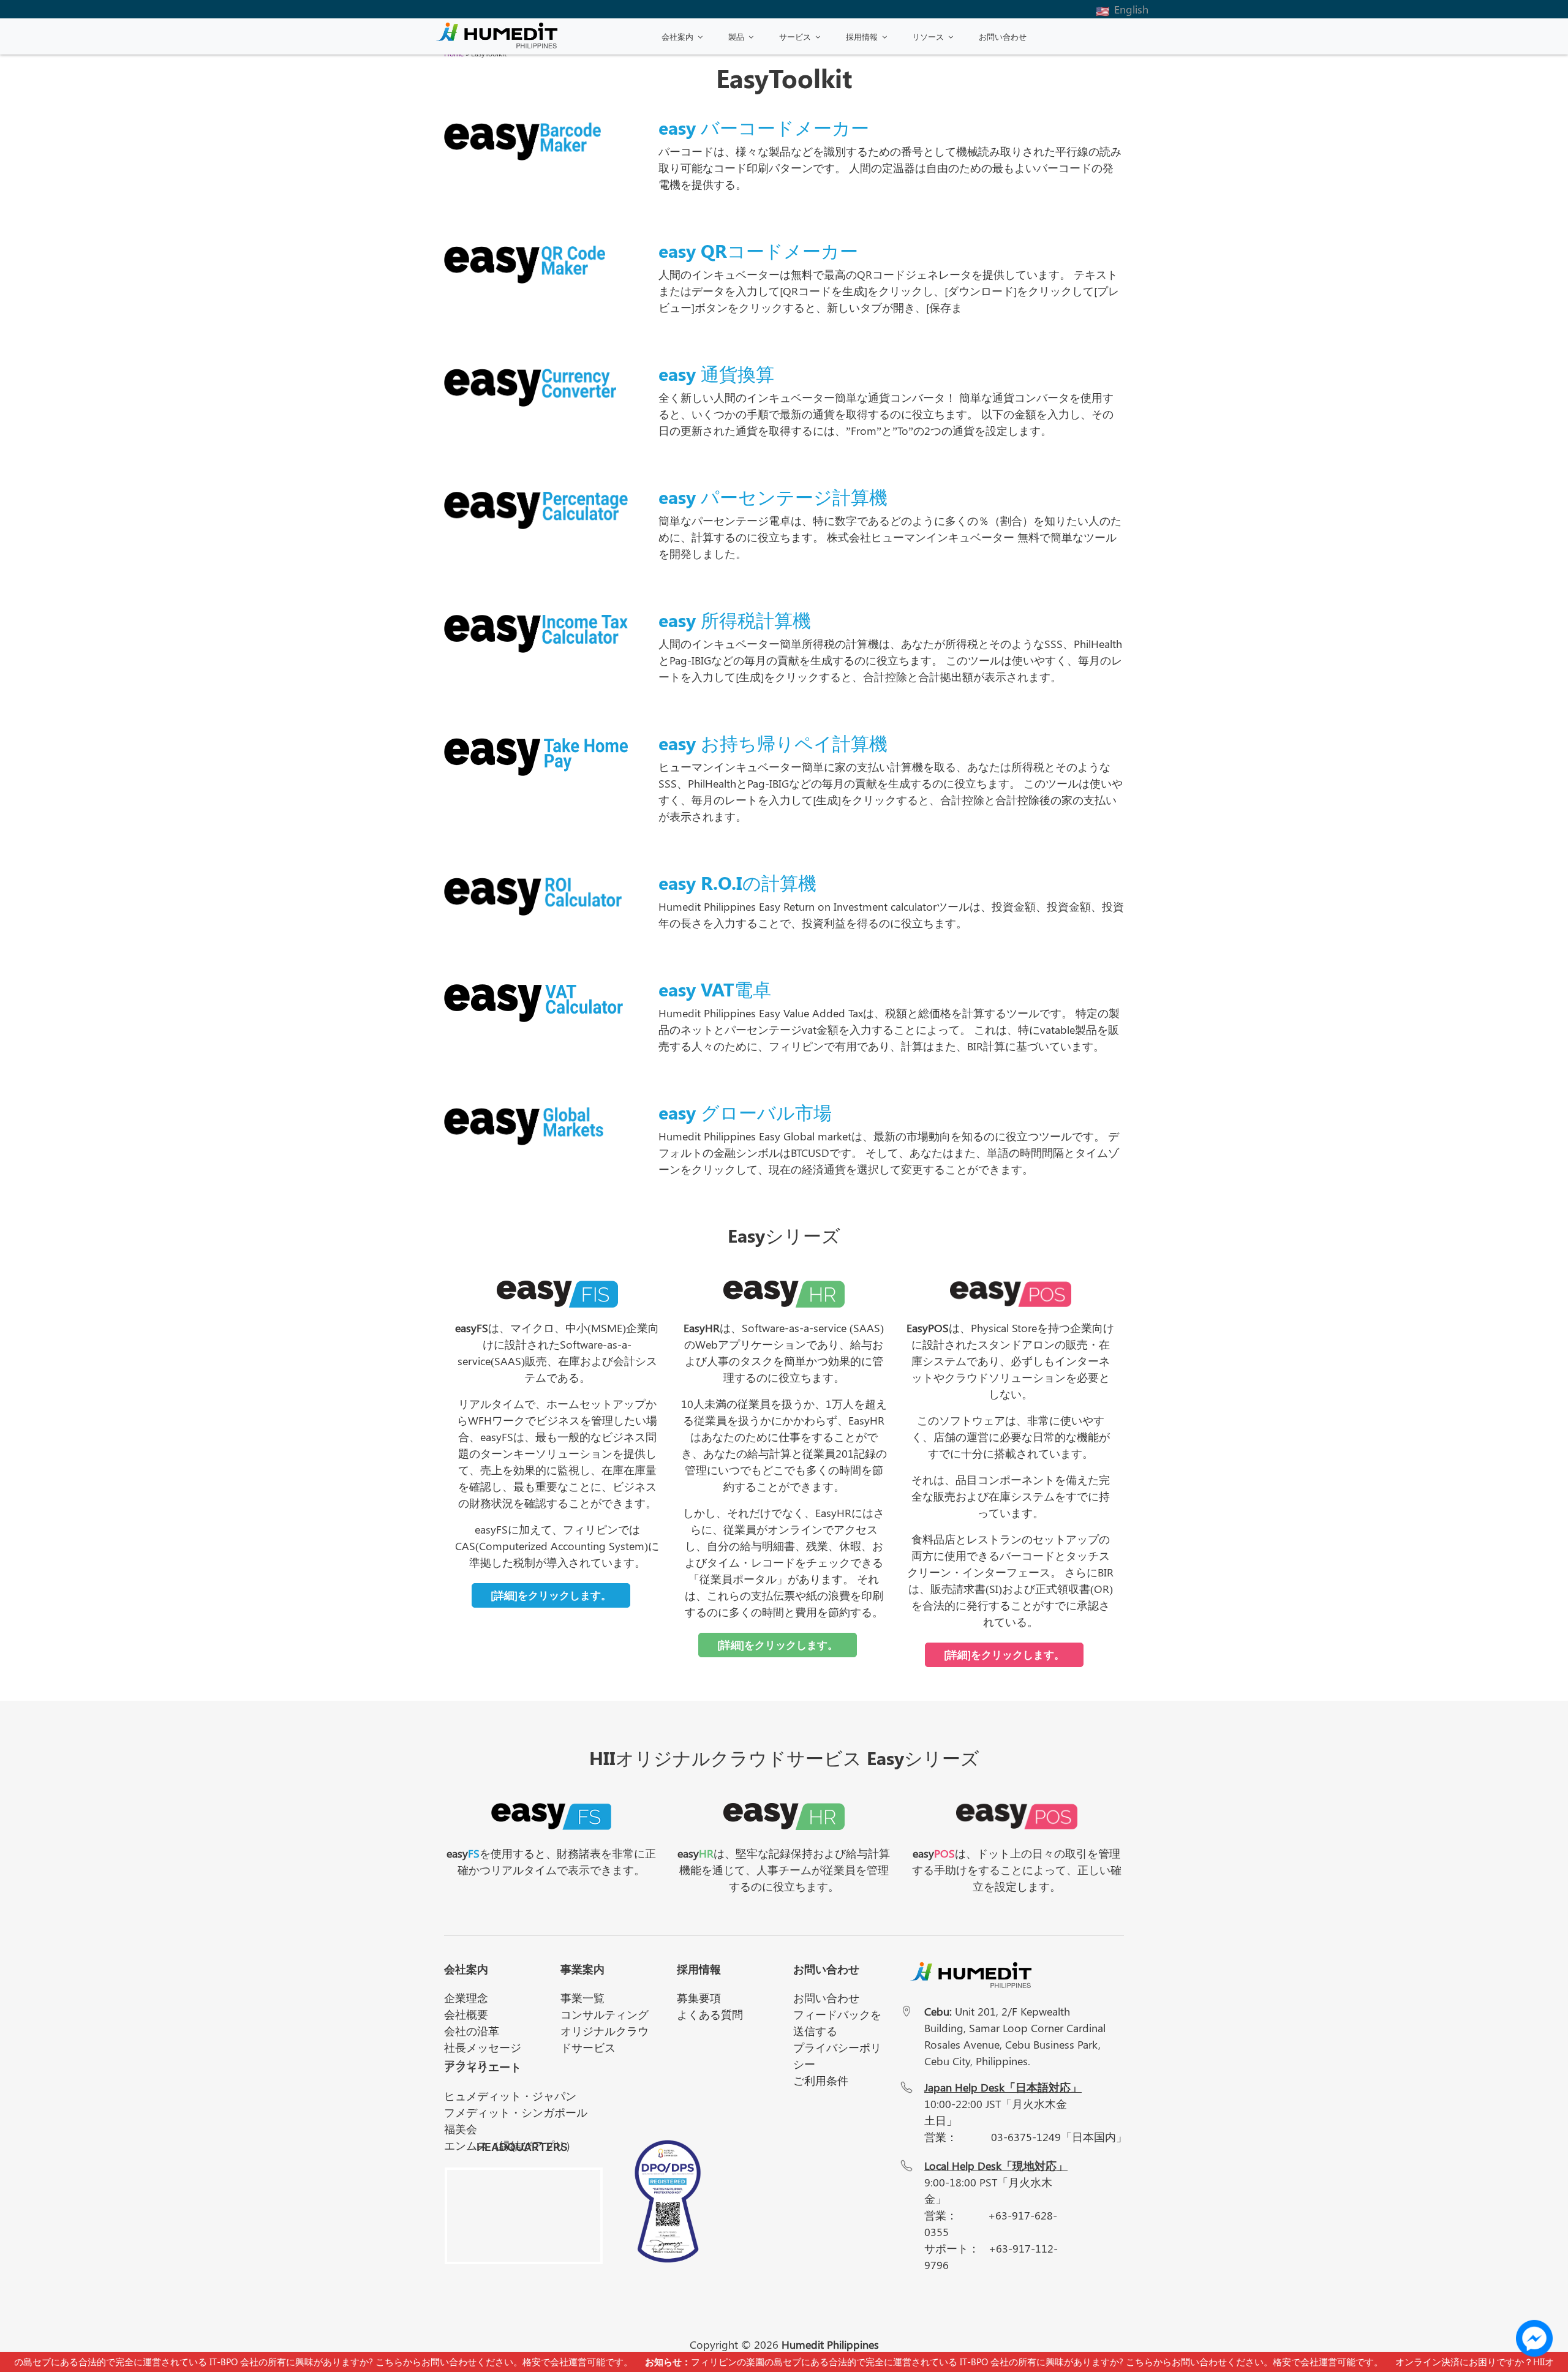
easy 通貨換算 (716, 374)
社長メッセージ (483, 2047)
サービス (795, 36)
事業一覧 (582, 1998)
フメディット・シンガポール (516, 2112)
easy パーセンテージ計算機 (773, 497)
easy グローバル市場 (745, 1112)
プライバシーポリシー (837, 2056)
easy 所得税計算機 (735, 620)
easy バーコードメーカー (764, 127)
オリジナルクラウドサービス (605, 2039)
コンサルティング (605, 2014)
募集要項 (699, 1998)
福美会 (461, 2129)
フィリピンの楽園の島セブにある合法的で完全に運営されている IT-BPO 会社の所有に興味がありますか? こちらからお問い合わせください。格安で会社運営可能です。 (979, 2362)
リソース (928, 36)
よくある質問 (710, 2014)
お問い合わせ (1003, 36)
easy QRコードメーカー (758, 250)
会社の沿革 (472, 2031)
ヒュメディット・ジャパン (510, 2096)
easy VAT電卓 (715, 989)
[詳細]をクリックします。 (551, 1595)
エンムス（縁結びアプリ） (510, 2145)
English (1131, 9)
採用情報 (862, 36)
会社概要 (466, 2014)
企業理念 (466, 1998)
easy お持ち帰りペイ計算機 (773, 743)
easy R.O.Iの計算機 (737, 883)
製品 (736, 36)
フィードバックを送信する (837, 2023)
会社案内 (677, 36)
